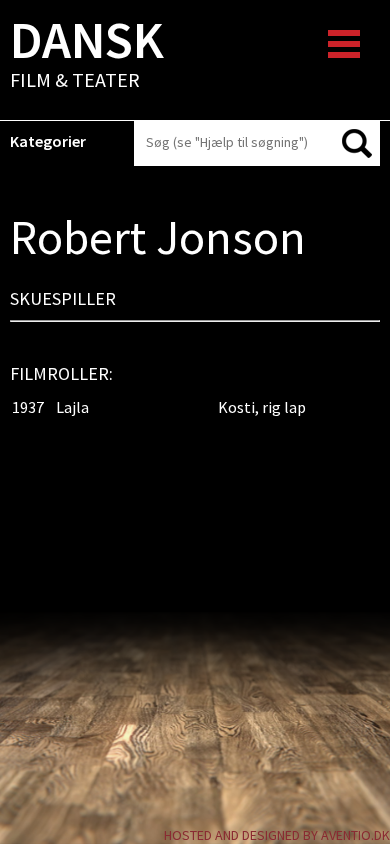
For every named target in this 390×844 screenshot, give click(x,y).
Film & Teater (87, 56)
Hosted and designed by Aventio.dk (277, 835)
